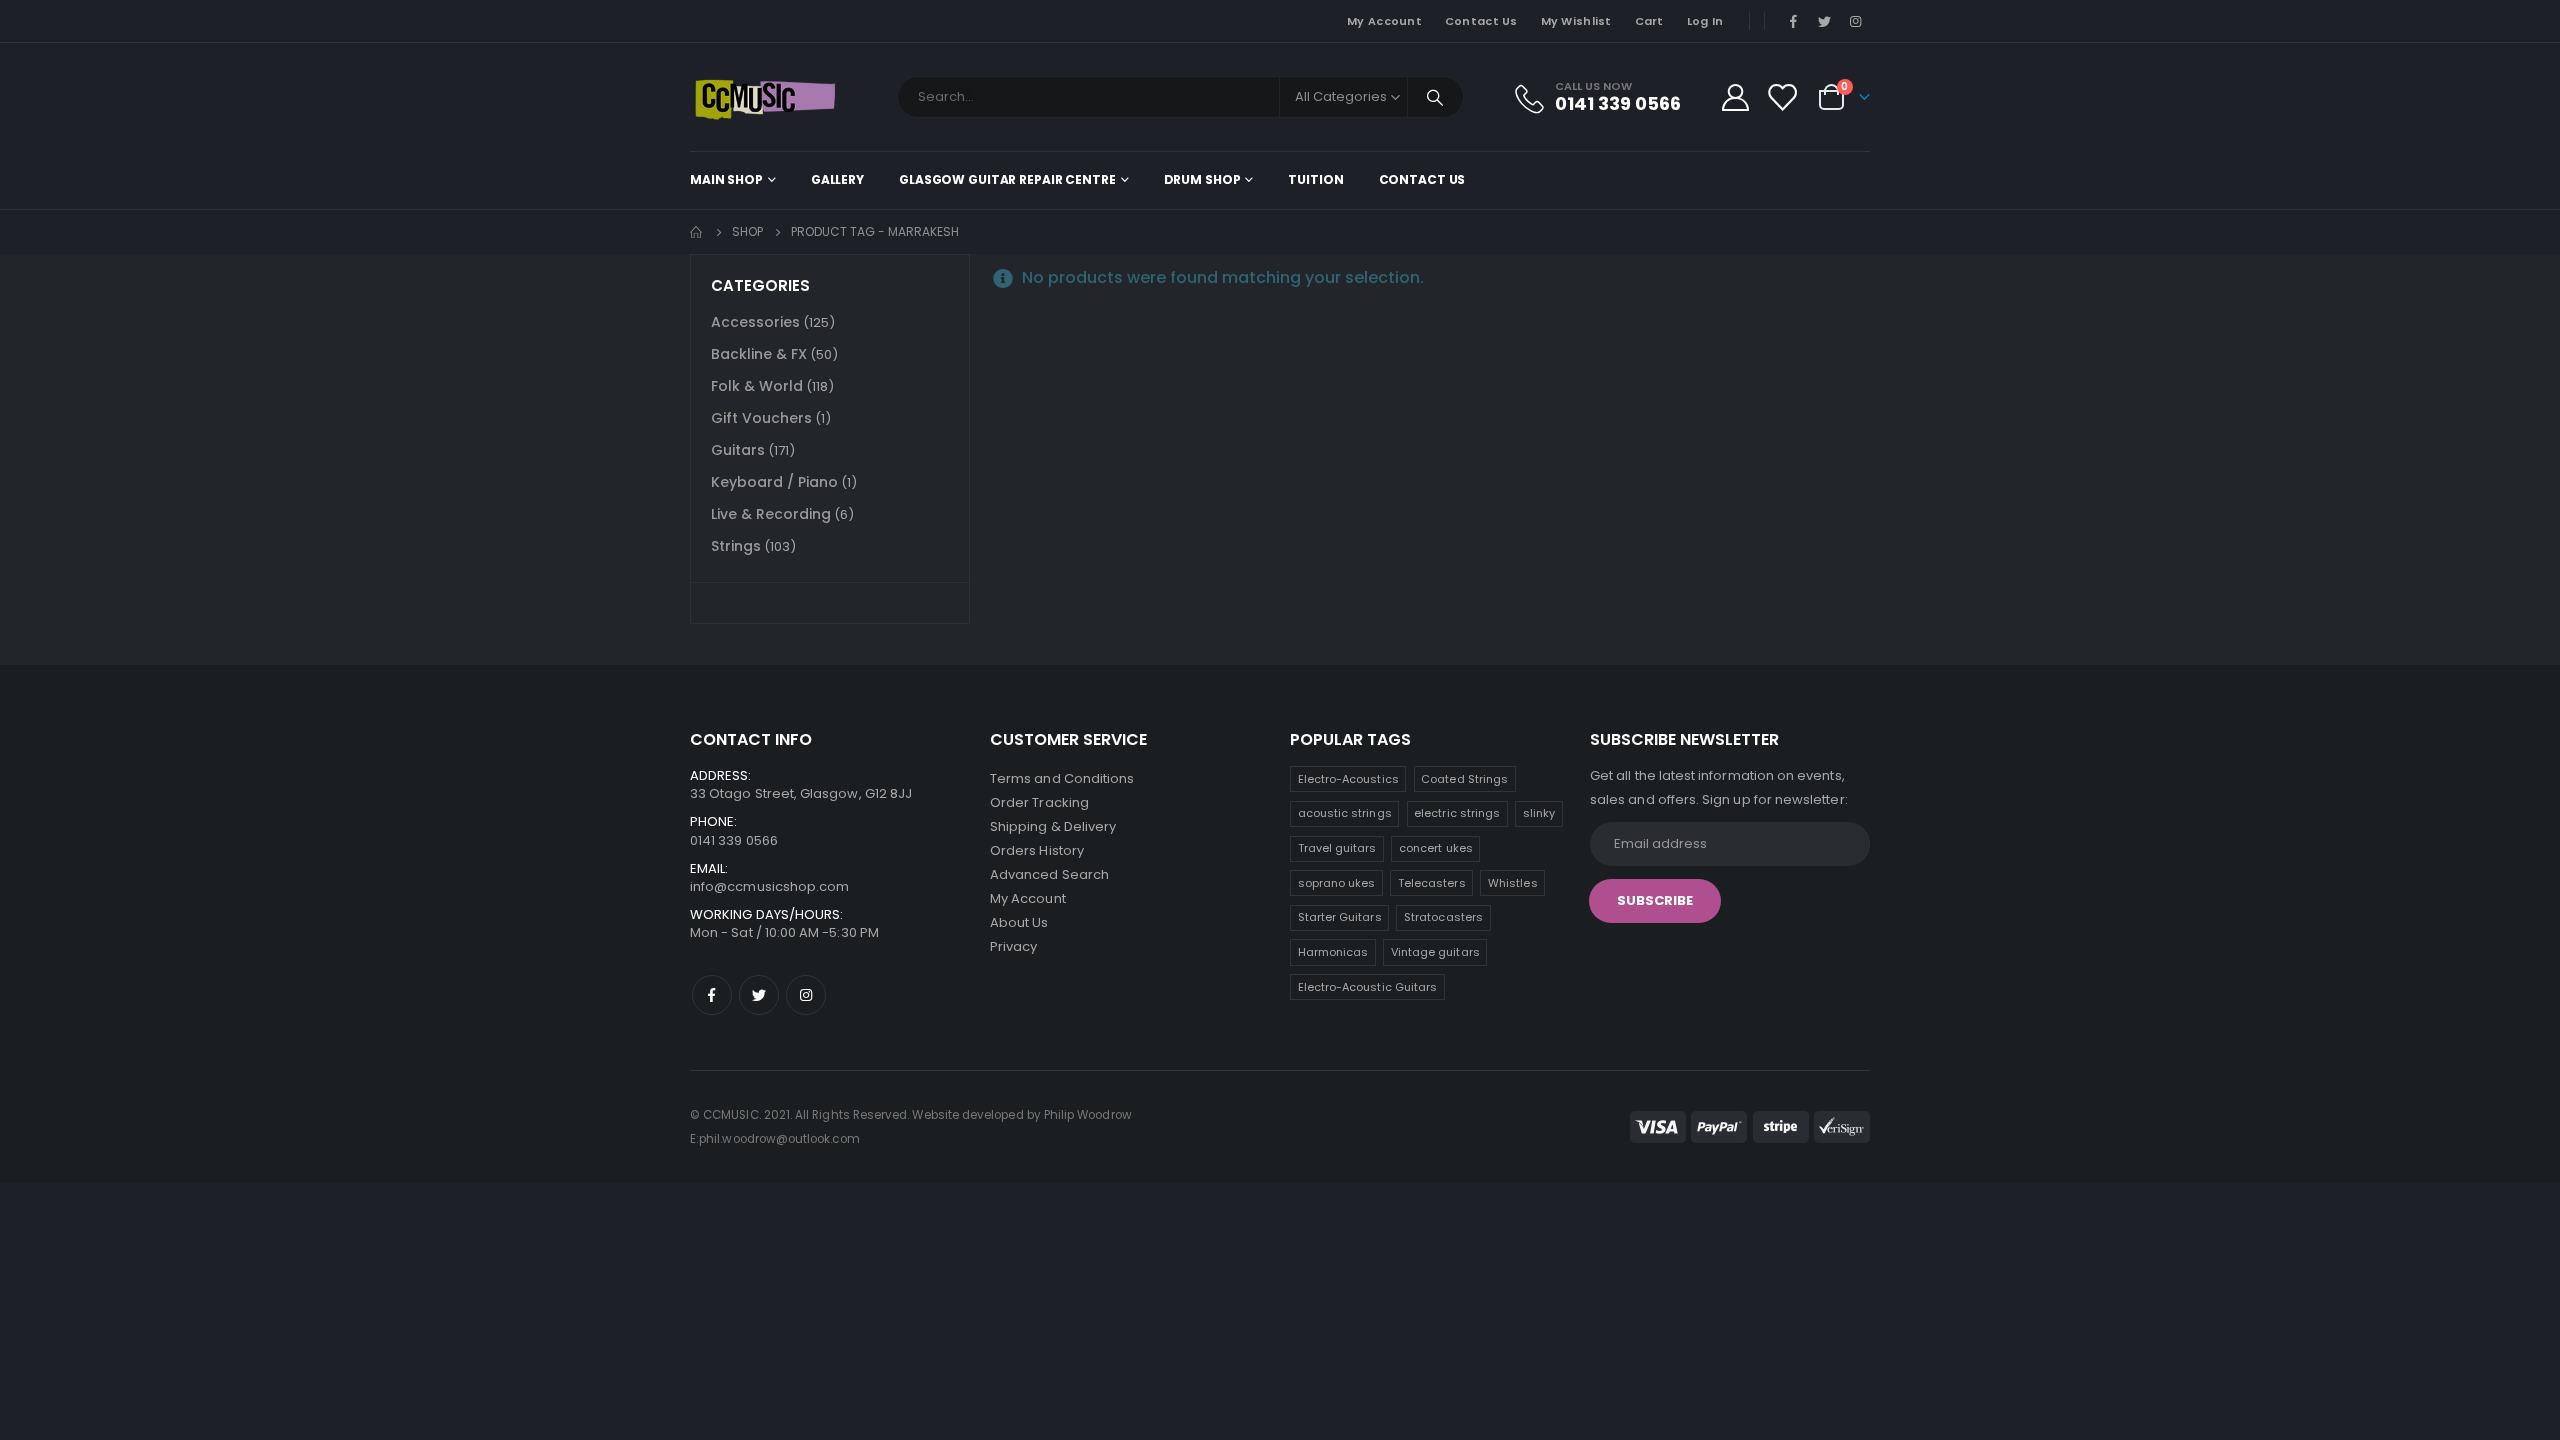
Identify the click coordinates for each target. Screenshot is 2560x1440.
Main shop (726, 179)
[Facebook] (1793, 21)
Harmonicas (1333, 952)
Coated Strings (1464, 779)
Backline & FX (759, 354)
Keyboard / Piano (774, 482)
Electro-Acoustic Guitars (1368, 987)
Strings (736, 546)
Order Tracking (1039, 802)
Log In (1705, 21)
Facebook (712, 995)
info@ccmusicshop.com (769, 886)
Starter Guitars (1340, 917)
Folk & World (757, 386)
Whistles (1513, 883)
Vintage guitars (1435, 952)
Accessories (755, 322)
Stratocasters (1443, 917)
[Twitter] (1825, 21)
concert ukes (1436, 848)
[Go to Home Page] (697, 232)
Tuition (1315, 179)
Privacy (1013, 946)
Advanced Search (1049, 874)
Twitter (759, 995)
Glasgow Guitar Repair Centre (1007, 179)
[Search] (1436, 97)
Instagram (806, 995)
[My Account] (1735, 97)
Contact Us (1481, 21)
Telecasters (1432, 883)
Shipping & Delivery (1053, 826)
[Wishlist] (1782, 97)
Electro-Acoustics (1348, 779)
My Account (1384, 21)
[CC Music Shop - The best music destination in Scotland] (765, 97)
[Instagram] (1856, 21)
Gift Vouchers (761, 418)
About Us (1019, 922)
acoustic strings (1345, 813)
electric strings (1457, 813)
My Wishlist (1576, 21)
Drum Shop (1202, 179)
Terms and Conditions (1062, 778)
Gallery (837, 179)
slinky (1539, 813)
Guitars (738, 450)
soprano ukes (1337, 883)
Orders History (1037, 850)
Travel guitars (1337, 848)
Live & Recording (771, 514)
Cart (1649, 21)
